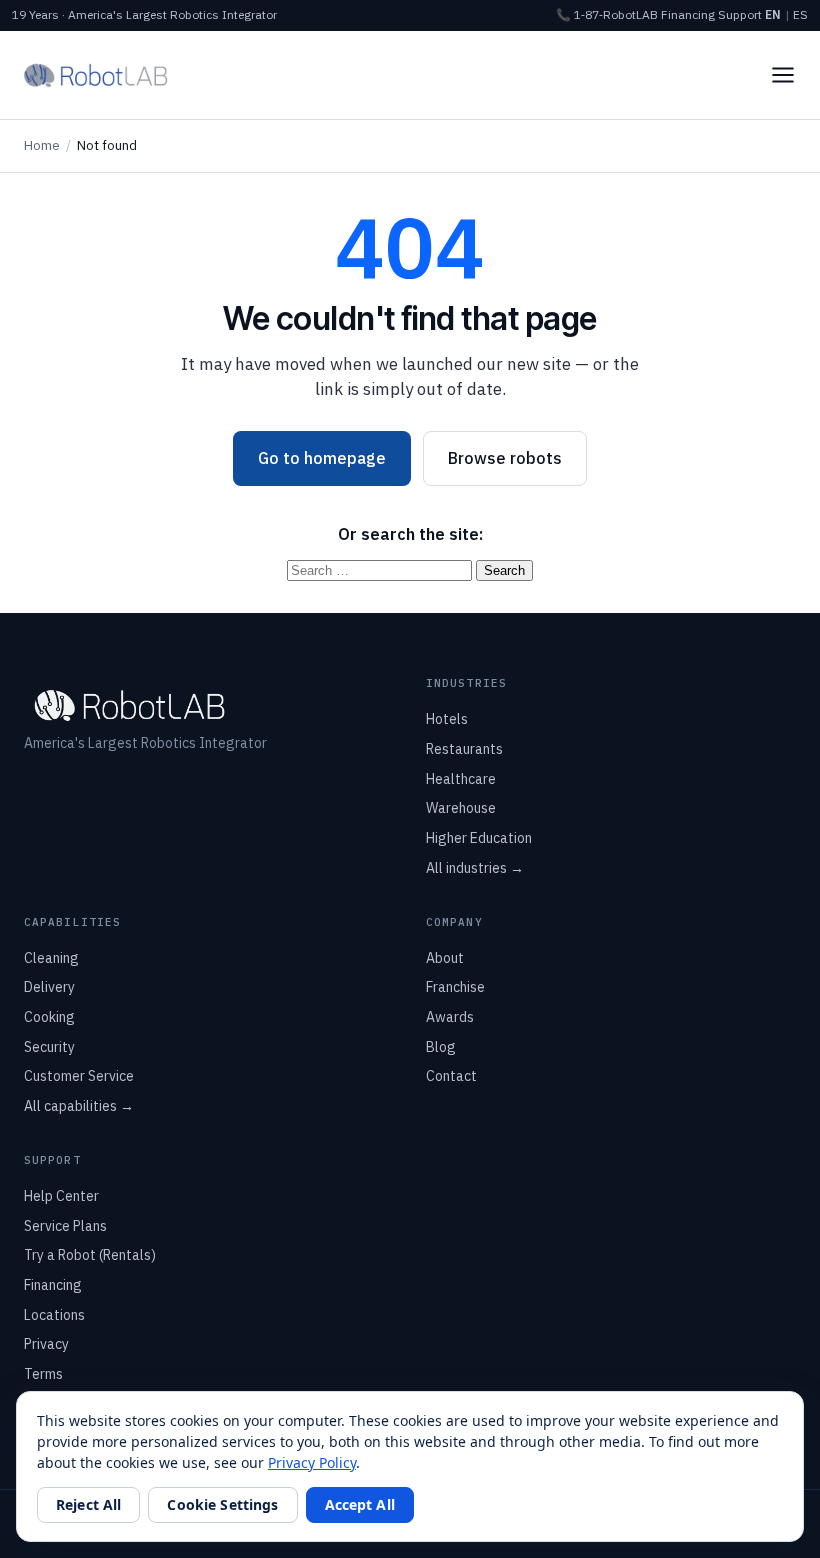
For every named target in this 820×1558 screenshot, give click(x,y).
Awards (450, 1017)
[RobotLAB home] (96, 75)
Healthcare (461, 779)
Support (740, 14)
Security (49, 1047)
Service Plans (65, 1226)
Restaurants (464, 749)
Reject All (88, 1504)
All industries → (475, 868)
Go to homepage (322, 458)
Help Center (61, 1196)
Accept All (360, 1504)
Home (42, 145)
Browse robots (505, 458)
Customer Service (79, 1076)
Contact (451, 1076)
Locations (54, 1315)
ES (800, 14)
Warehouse (461, 808)
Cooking (49, 1017)
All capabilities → (79, 1106)
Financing (688, 14)
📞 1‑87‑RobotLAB (607, 14)
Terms (43, 1374)
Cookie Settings (222, 1504)
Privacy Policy (312, 1462)
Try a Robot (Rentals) (90, 1255)
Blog (441, 1047)
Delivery (49, 987)
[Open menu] (783, 75)
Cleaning (51, 958)
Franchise (455, 987)
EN (773, 14)
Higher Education (479, 838)
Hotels (447, 719)
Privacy (46, 1344)
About (445, 958)
